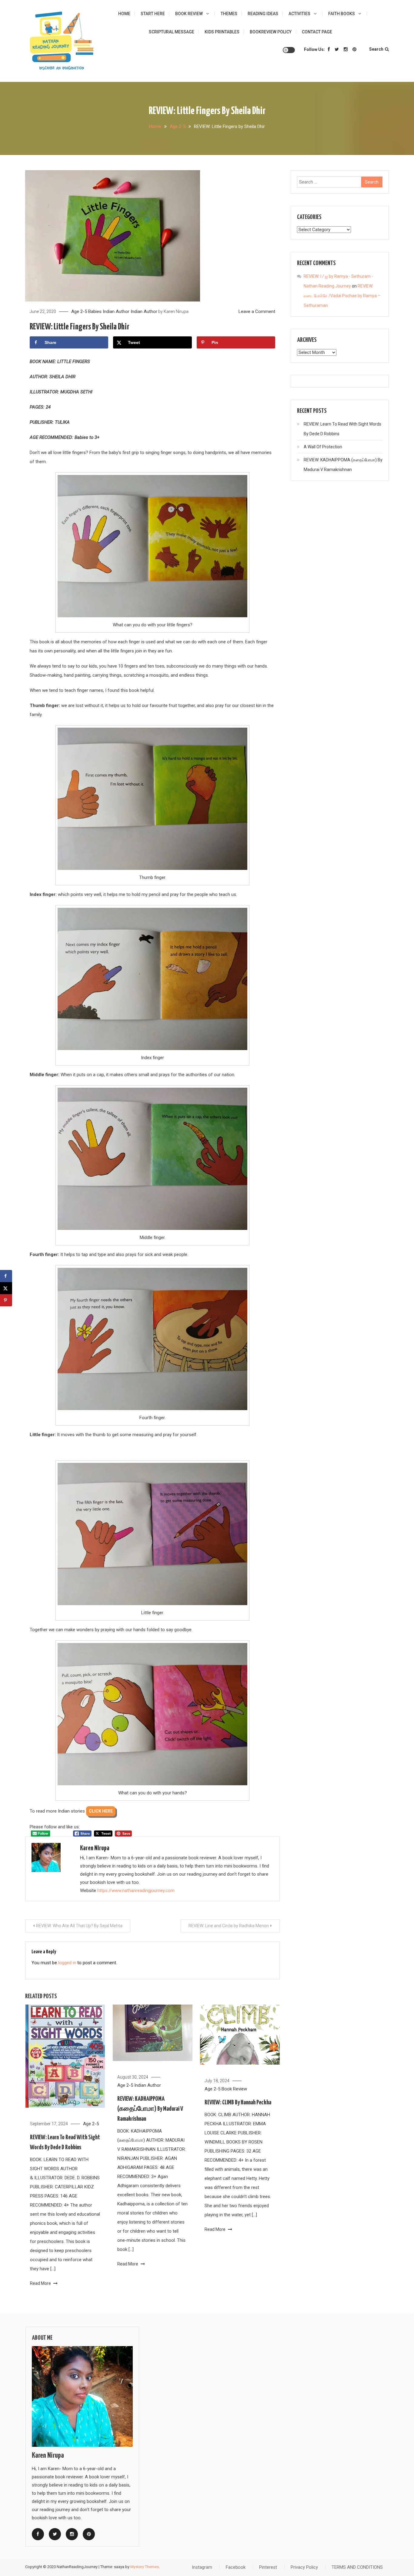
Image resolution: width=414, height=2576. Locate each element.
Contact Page (317, 32)
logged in (67, 1963)
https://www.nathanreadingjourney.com (136, 1891)
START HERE (153, 14)
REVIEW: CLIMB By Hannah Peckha (238, 2103)
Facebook (236, 2567)
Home (124, 14)
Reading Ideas (263, 14)
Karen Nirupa (176, 311)
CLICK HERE (101, 1811)
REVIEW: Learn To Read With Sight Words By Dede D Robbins (342, 429)
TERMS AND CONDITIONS (357, 2567)
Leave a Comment (257, 311)
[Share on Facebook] (6, 1276)
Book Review (189, 14)
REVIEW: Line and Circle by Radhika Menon (229, 1926)
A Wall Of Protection (323, 447)
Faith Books (342, 14)
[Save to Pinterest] (6, 1300)
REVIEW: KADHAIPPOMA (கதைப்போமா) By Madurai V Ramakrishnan (150, 2109)
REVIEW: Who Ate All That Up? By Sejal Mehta (79, 1926)
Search (376, 49)
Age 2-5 (79, 311)
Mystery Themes (145, 2567)
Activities (299, 14)
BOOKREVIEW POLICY (271, 32)
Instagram (202, 2567)
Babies (95, 311)
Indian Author (116, 311)
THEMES (229, 14)
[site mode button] (289, 50)
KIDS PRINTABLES (222, 32)
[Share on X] (6, 1288)
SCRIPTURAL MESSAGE (172, 32)
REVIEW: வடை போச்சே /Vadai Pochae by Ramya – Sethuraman (342, 296)
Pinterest (268, 2567)
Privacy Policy (304, 2567)
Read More (41, 2283)
